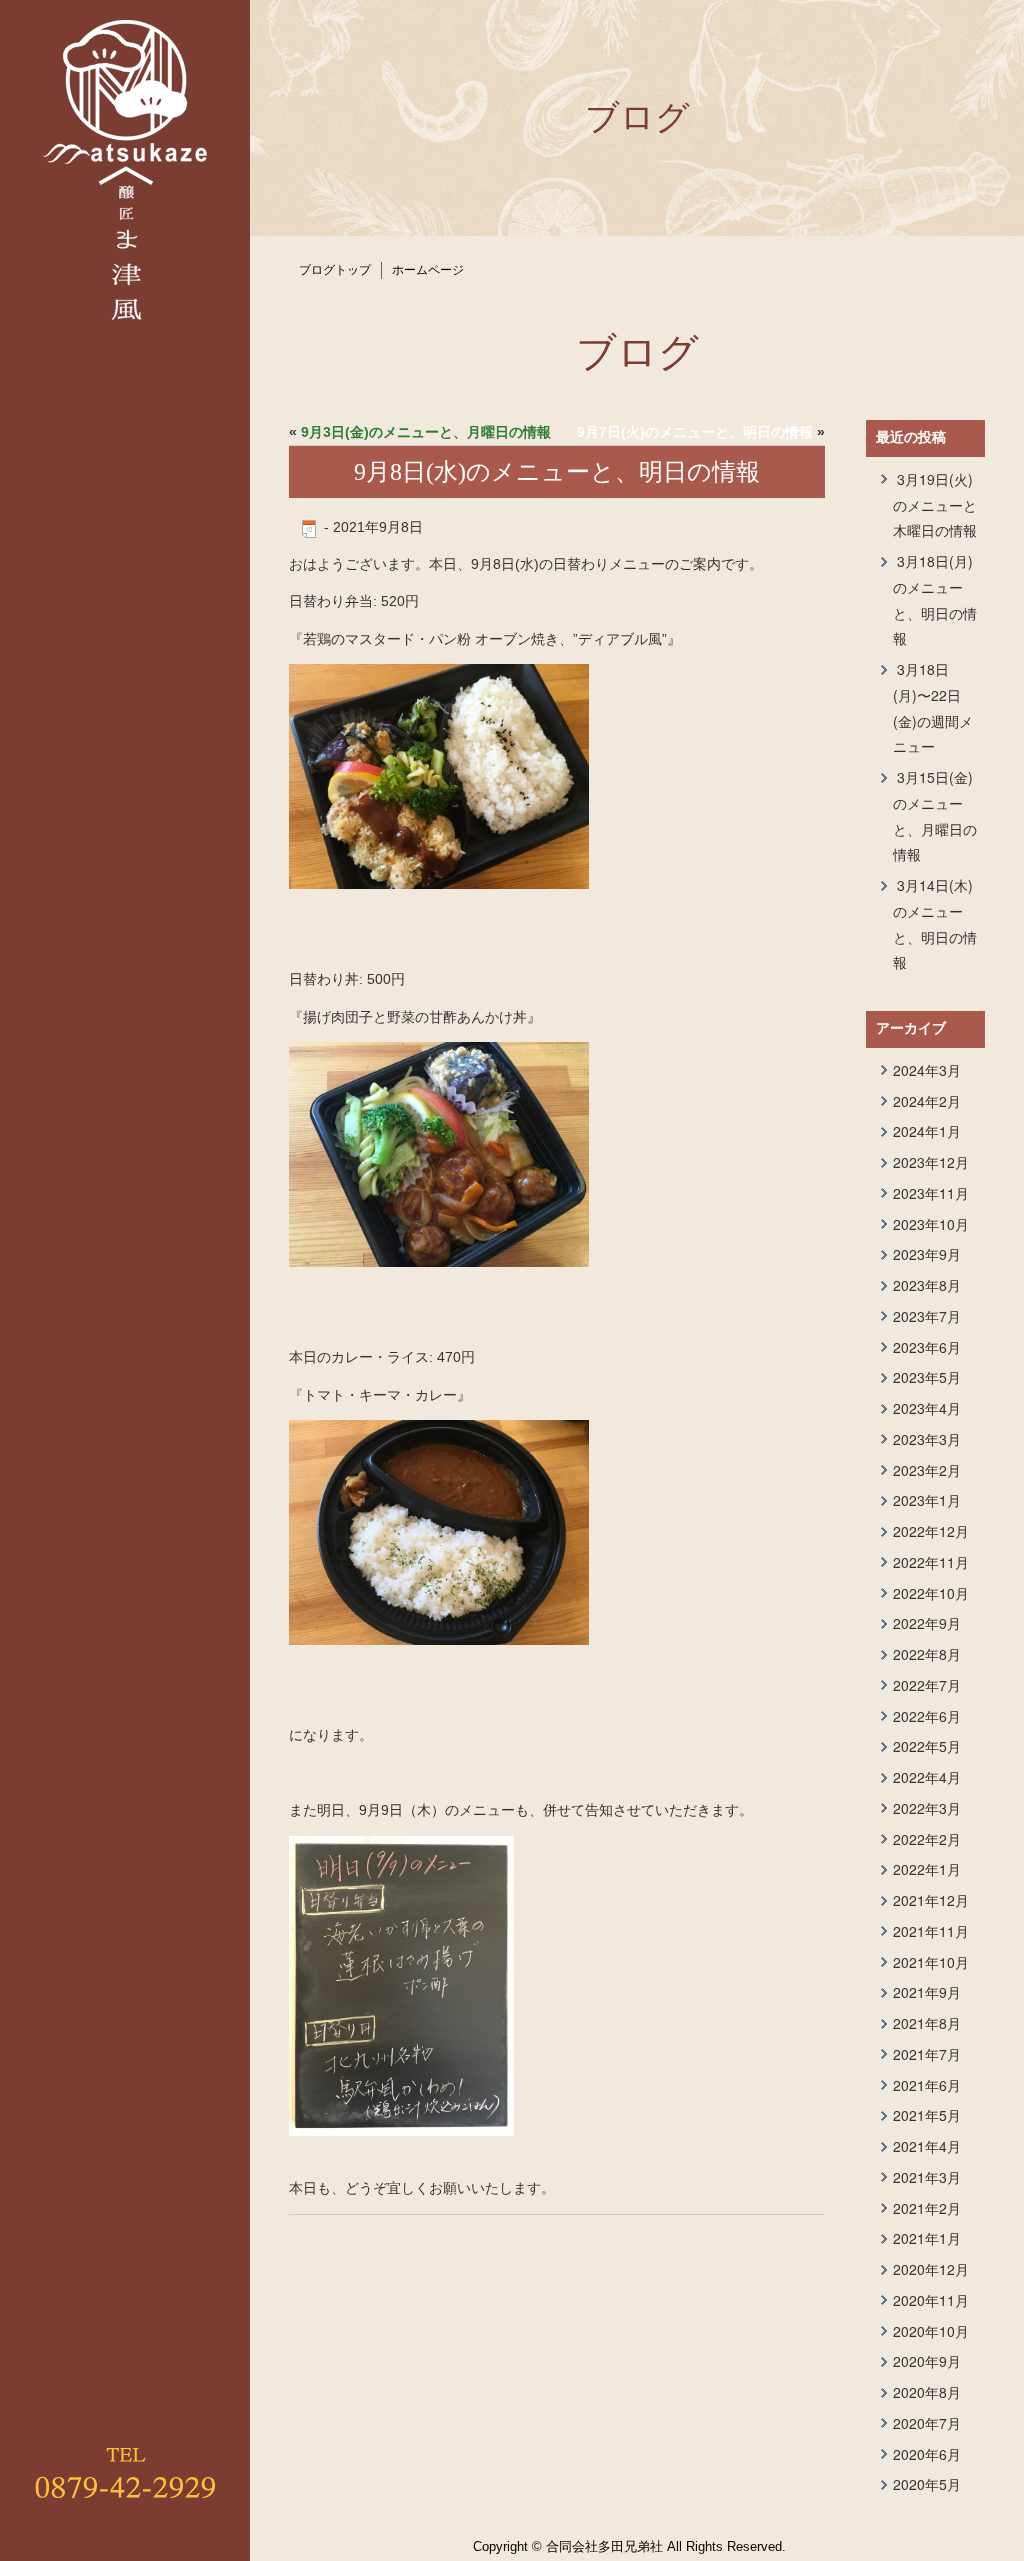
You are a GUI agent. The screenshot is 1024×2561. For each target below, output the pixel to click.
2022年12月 (931, 1531)
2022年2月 (927, 1839)
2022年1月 (927, 1869)
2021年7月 (927, 2054)
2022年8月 (927, 1654)
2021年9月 (927, 1992)
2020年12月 (931, 2269)
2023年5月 (927, 1377)
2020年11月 (931, 2300)
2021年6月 (927, 2085)
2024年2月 (927, 1101)
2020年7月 (927, 2423)
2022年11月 (931, 1562)
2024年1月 (927, 1131)
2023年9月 (927, 1254)
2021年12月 (931, 1900)
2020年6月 (927, 2454)
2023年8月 (927, 1285)
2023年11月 (931, 1193)
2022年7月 (927, 1685)
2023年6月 (927, 1347)
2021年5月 (927, 2115)
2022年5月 (927, 1746)
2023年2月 (927, 1470)
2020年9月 (927, 2361)
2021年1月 (927, 2238)
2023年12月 (931, 1162)
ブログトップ (335, 270)
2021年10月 (931, 1962)
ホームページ (428, 270)
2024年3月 (927, 1070)
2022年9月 (927, 1623)
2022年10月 (931, 1593)
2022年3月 (927, 1808)
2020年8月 (927, 2392)
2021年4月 (927, 2146)
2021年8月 (927, 2023)
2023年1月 (927, 1500)
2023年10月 (931, 1224)
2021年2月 (927, 2208)
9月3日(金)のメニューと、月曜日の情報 (426, 432)
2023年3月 (927, 1439)
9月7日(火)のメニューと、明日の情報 (695, 432)
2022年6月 (927, 1716)
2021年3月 (927, 2177)
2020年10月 (931, 2331)
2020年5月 (927, 2484)
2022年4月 (927, 1777)
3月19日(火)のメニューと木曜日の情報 (935, 505)
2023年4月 (927, 1408)
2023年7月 (927, 1316)
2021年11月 (931, 1931)
